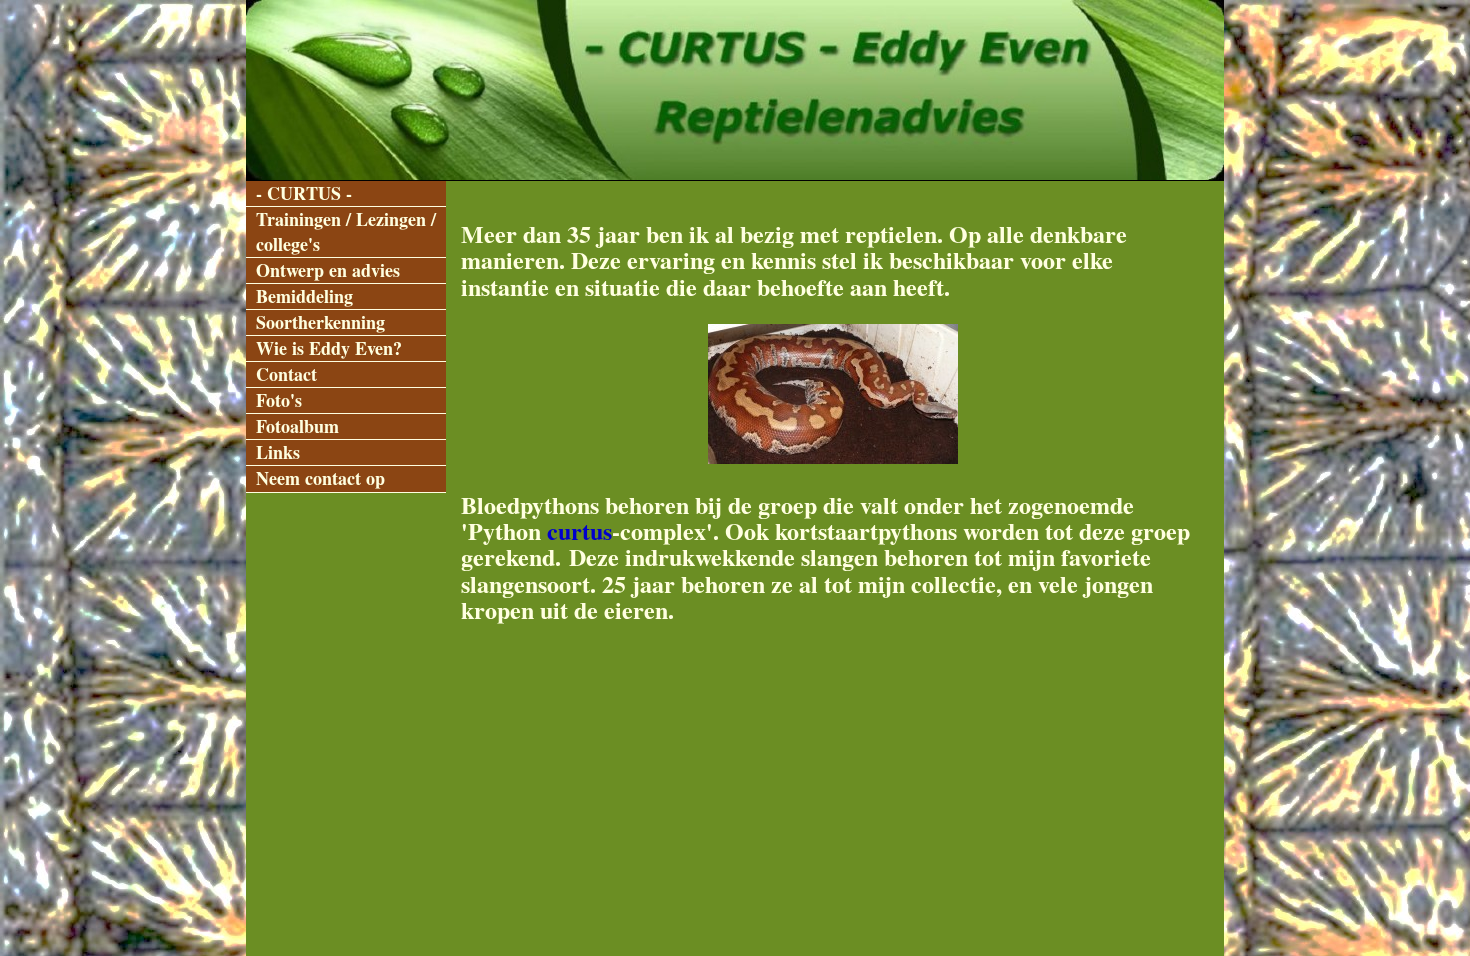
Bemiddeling (304, 296)
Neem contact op (320, 478)
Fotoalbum (297, 426)
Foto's (279, 400)
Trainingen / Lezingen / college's (346, 232)
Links (278, 452)
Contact (286, 374)
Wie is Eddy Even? (329, 348)
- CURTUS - (304, 193)
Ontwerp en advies (328, 270)
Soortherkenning (320, 322)
